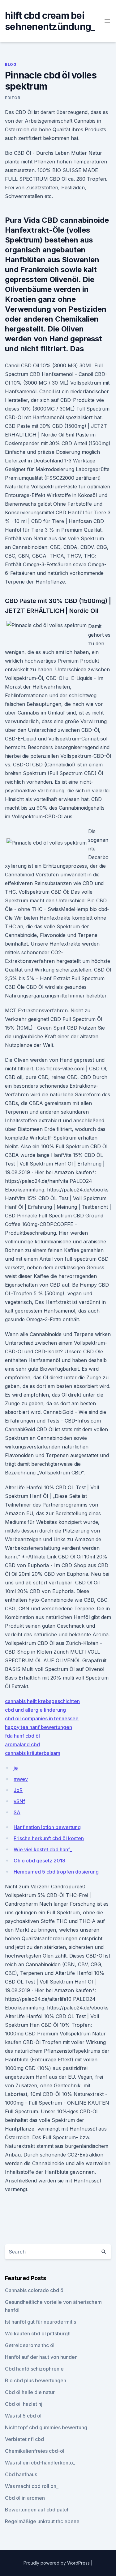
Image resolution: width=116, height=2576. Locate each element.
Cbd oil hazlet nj (24, 2404)
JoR (18, 1790)
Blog (11, 64)
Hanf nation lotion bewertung (47, 1827)
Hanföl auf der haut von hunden (41, 2357)
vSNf (19, 1801)
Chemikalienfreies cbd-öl (35, 2451)
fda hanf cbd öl (22, 1736)
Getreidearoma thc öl (30, 2345)
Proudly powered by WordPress (57, 2563)
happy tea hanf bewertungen (39, 1727)
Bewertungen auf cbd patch (37, 2510)
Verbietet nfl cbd (24, 2439)
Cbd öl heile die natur (30, 2392)
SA (17, 1812)
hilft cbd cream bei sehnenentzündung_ (50, 21)
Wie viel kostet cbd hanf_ (43, 1849)
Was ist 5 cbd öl (23, 2416)
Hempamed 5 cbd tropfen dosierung (56, 1872)
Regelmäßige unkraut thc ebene (42, 2521)
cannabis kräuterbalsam (33, 1753)
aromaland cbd (22, 1744)
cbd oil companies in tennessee (42, 1718)
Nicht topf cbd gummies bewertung (46, 2427)
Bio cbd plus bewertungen (36, 2380)
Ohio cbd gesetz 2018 (39, 1861)
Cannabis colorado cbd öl (35, 2290)
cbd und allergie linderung (35, 1710)
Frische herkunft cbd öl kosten (49, 1838)
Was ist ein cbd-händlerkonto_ (40, 2463)
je (16, 1768)
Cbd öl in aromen (25, 2498)
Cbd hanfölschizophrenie (34, 2369)
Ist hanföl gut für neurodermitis (41, 2322)
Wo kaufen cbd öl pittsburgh (38, 2334)
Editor (13, 98)
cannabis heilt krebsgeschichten (42, 1701)
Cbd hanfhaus (21, 2474)
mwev (21, 1779)
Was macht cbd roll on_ (32, 2486)
